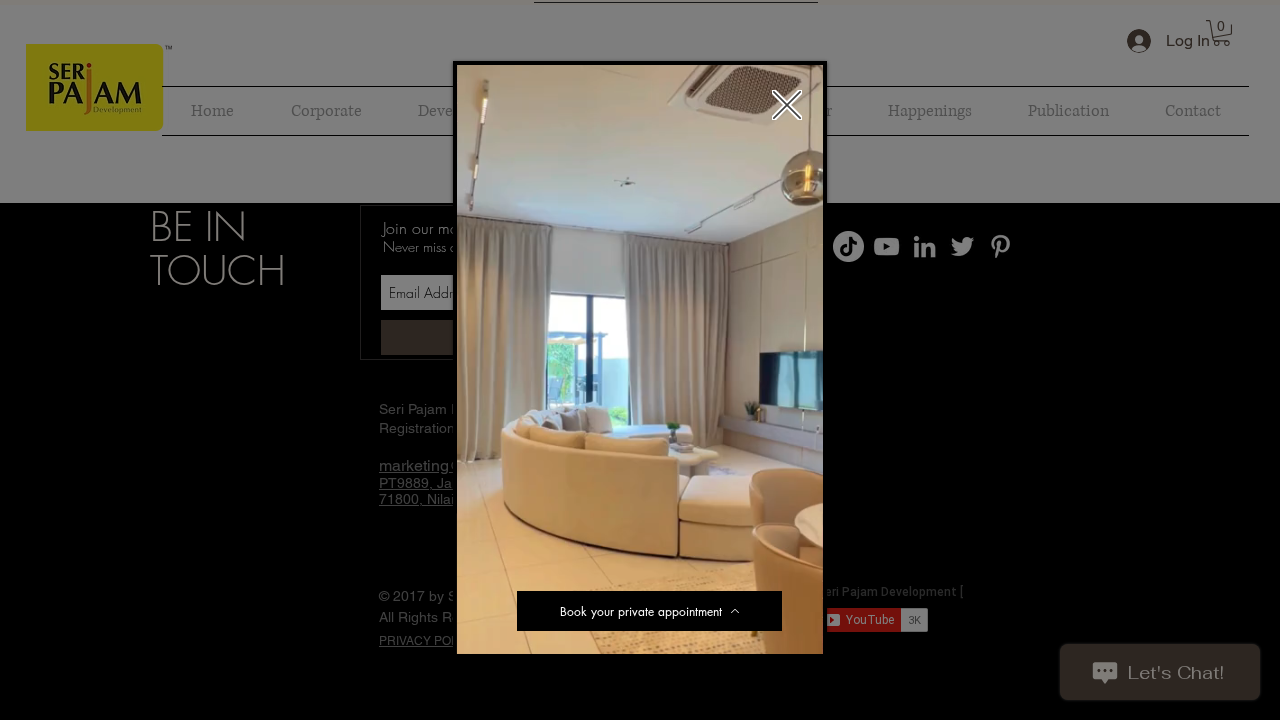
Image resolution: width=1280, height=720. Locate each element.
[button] (797, 632)
